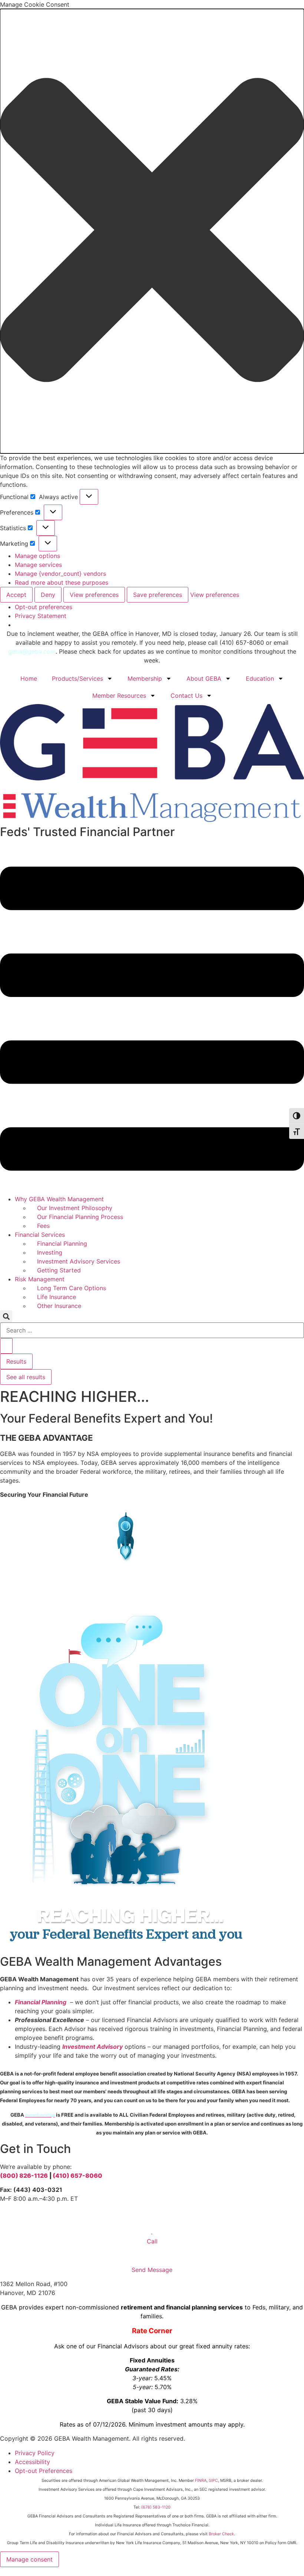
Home (29, 678)
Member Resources (119, 696)
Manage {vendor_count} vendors (60, 574)
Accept (16, 595)
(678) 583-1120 (156, 2507)
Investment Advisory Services (79, 1261)
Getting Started (59, 1270)
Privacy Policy (35, 2453)
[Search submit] (6, 1346)
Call (152, 2241)
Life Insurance (57, 1297)
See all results (26, 1377)
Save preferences (158, 595)
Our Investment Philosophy (75, 1208)
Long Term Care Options (72, 1288)
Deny (48, 595)
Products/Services (77, 678)
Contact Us (186, 696)
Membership (145, 678)
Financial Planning (62, 1244)
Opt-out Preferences (44, 2471)
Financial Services (40, 1235)
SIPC (213, 2481)
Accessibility (32, 2462)
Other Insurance (59, 1306)
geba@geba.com (32, 651)
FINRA (201, 2481)
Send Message (152, 2270)
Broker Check (221, 2534)
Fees (43, 1226)
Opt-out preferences (44, 607)
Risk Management (40, 1279)
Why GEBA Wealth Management (59, 1199)
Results (16, 1361)
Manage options (37, 556)
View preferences (94, 595)
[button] (152, 231)
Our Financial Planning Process (80, 1217)
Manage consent (29, 2559)
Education (260, 678)
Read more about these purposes (62, 582)
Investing (50, 1252)
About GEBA (204, 678)
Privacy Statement (41, 616)
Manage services (38, 565)
